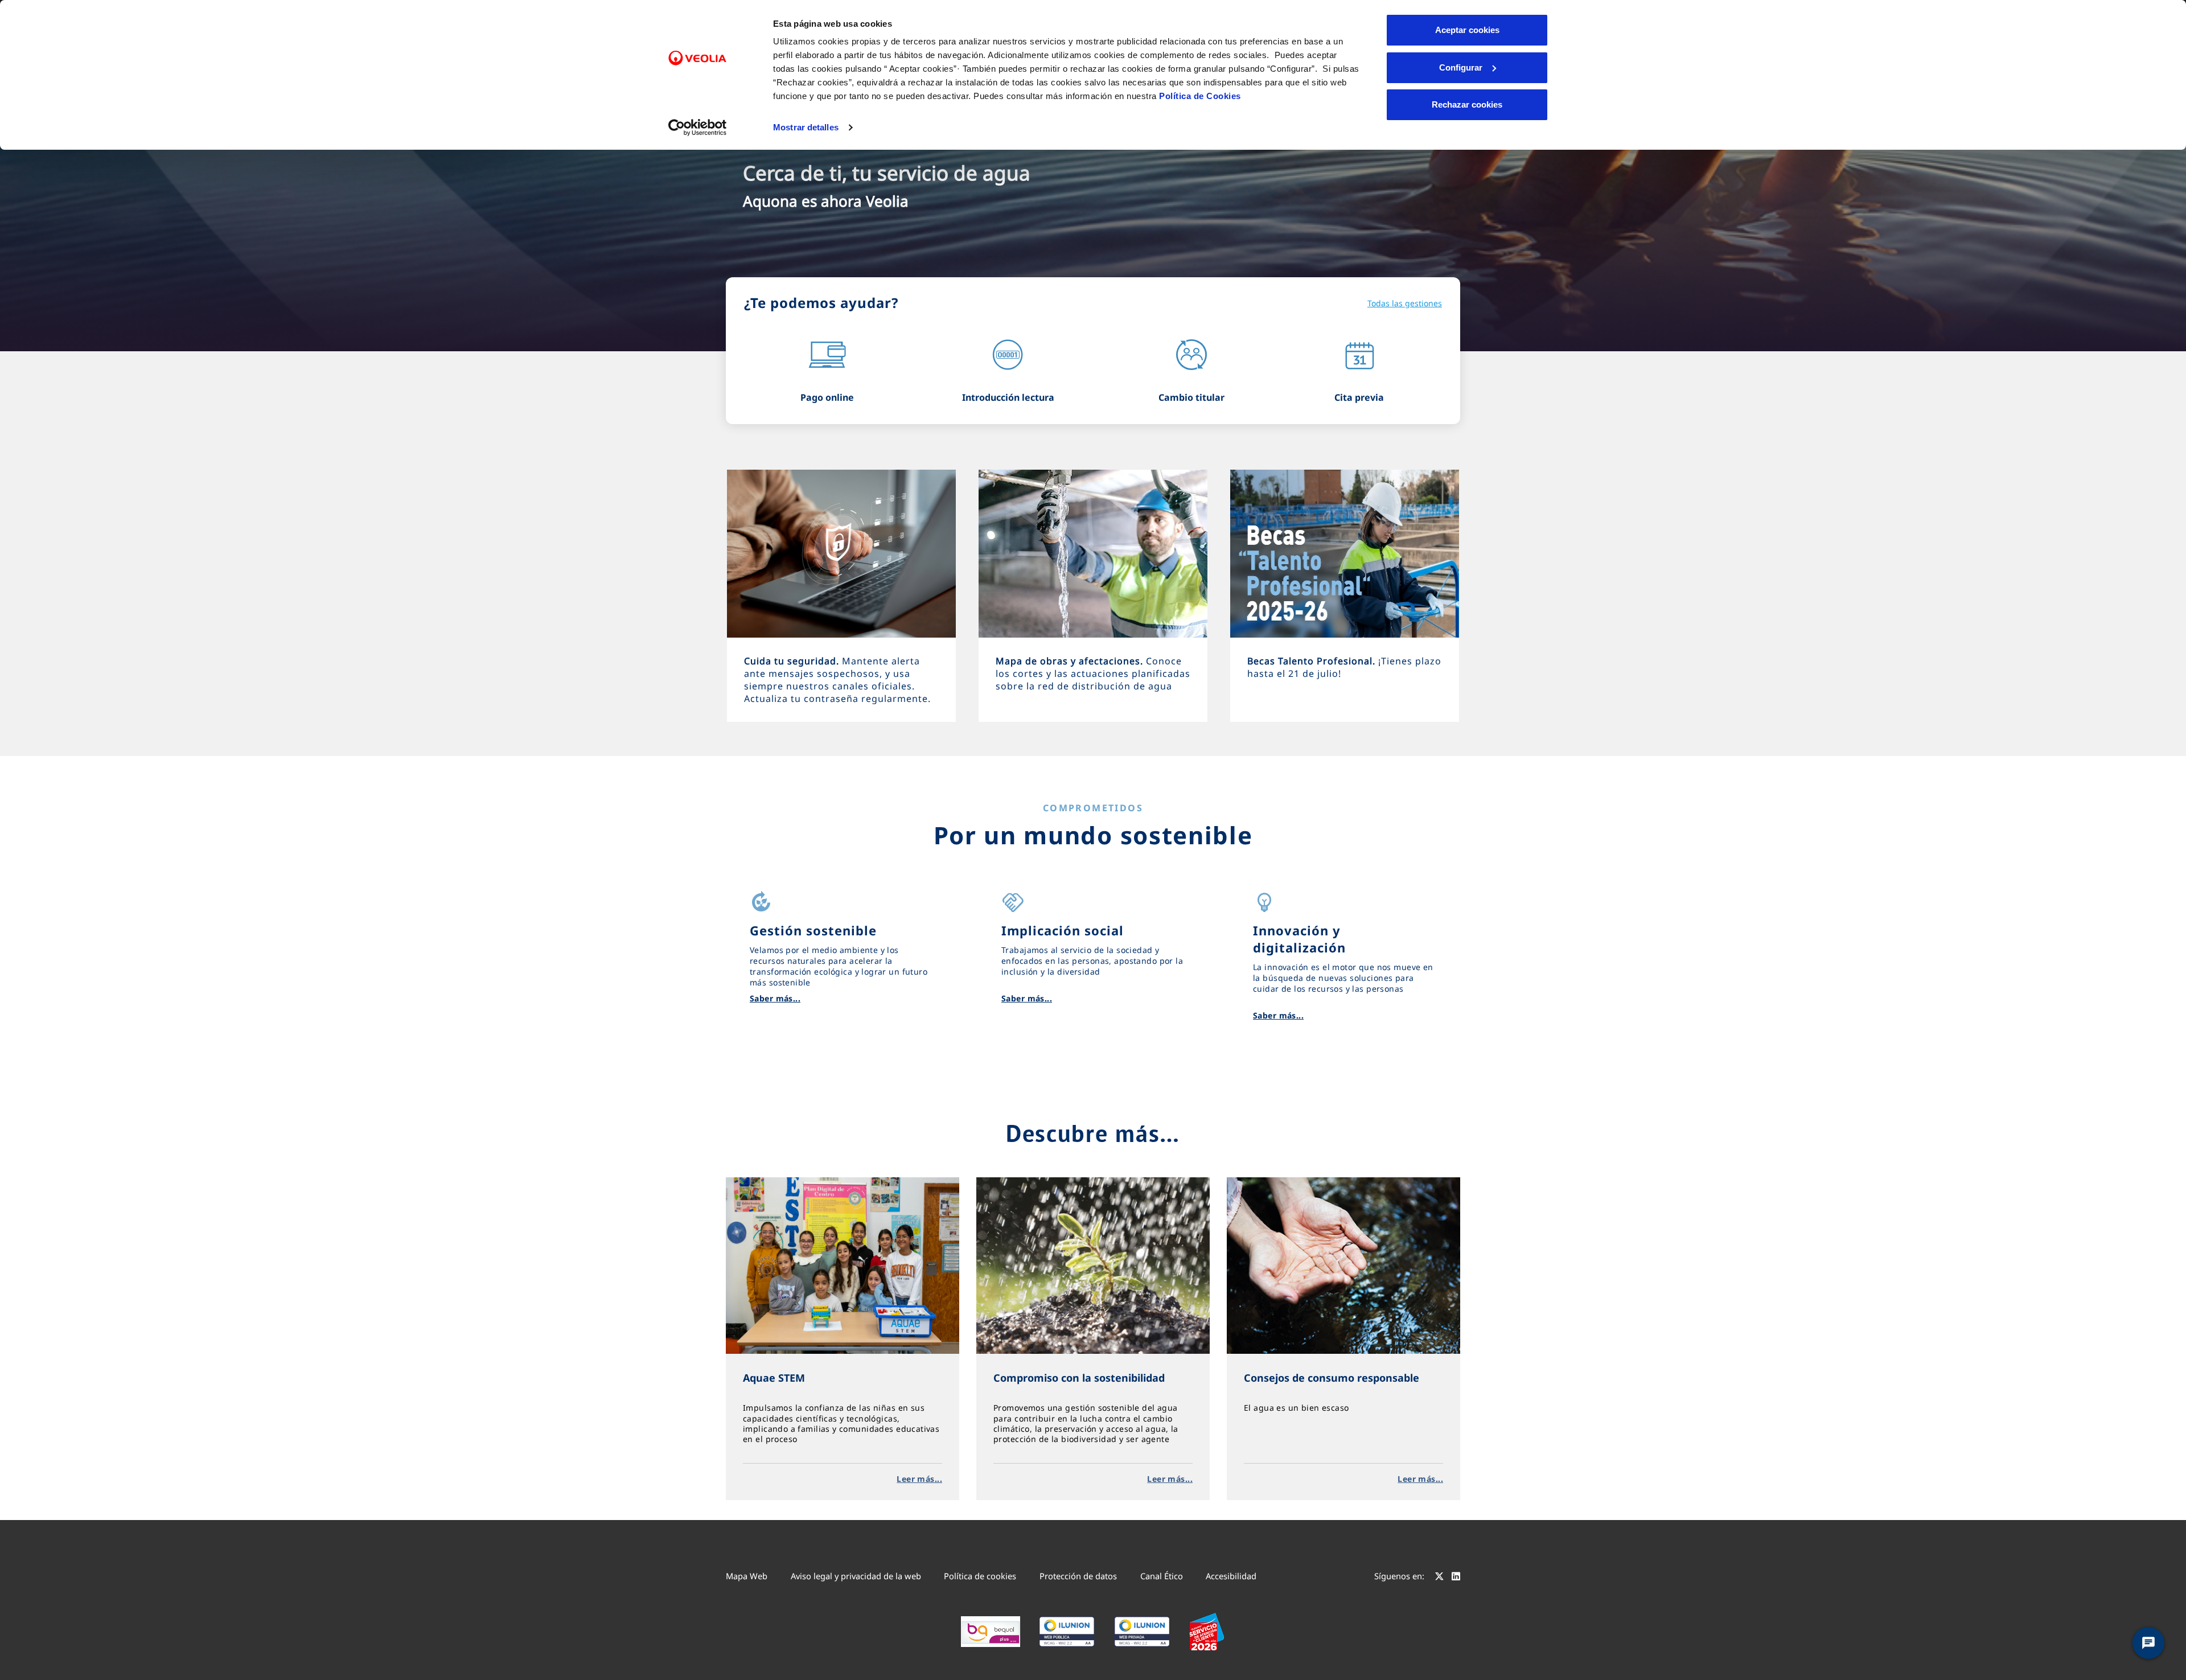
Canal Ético (1162, 1576)
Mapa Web (747, 1576)
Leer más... (919, 1479)
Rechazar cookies (1467, 104)
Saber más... (775, 998)
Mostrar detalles (806, 127)
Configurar (1461, 67)
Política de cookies (980, 1576)
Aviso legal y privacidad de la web (856, 1576)
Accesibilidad (1231, 1576)
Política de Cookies (1200, 96)
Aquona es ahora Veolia (826, 201)
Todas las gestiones (1405, 303)
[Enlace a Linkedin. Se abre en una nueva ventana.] (1456, 1578)
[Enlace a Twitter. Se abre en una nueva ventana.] (1439, 1578)
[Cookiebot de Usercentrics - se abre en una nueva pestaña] (698, 128)
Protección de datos (1078, 1576)
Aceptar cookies (1467, 30)
